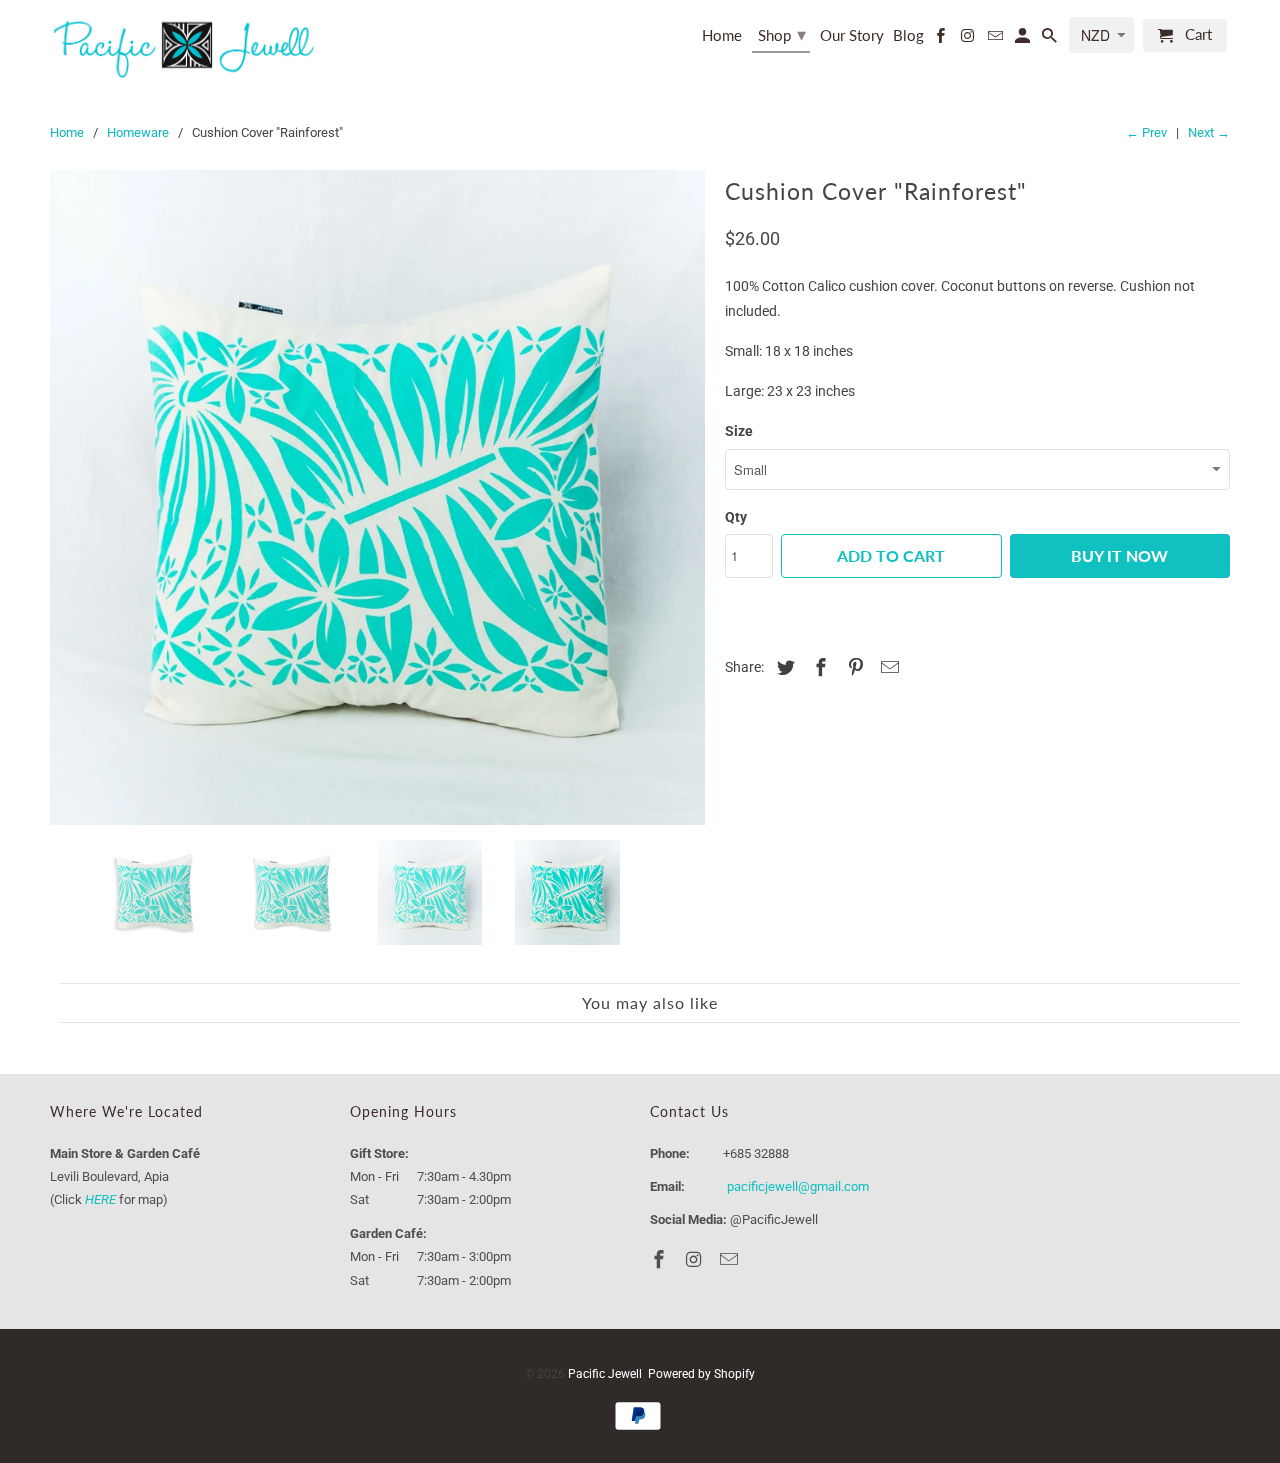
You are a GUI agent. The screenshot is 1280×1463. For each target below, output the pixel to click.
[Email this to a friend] (887, 667)
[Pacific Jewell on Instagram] (969, 39)
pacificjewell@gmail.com (798, 1186)
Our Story (852, 35)
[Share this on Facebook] (818, 667)
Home (722, 35)
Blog (908, 35)
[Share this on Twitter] (783, 667)
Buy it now (1119, 555)
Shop (782, 34)
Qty (736, 517)
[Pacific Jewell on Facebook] (942, 39)
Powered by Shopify (701, 1374)
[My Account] (1024, 39)
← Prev (1146, 132)
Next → (1209, 132)
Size (739, 431)
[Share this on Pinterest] (853, 667)
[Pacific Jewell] (185, 47)
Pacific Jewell (605, 1374)
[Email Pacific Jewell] (996, 39)
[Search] (1051, 39)
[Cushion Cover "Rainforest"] (377, 497)
